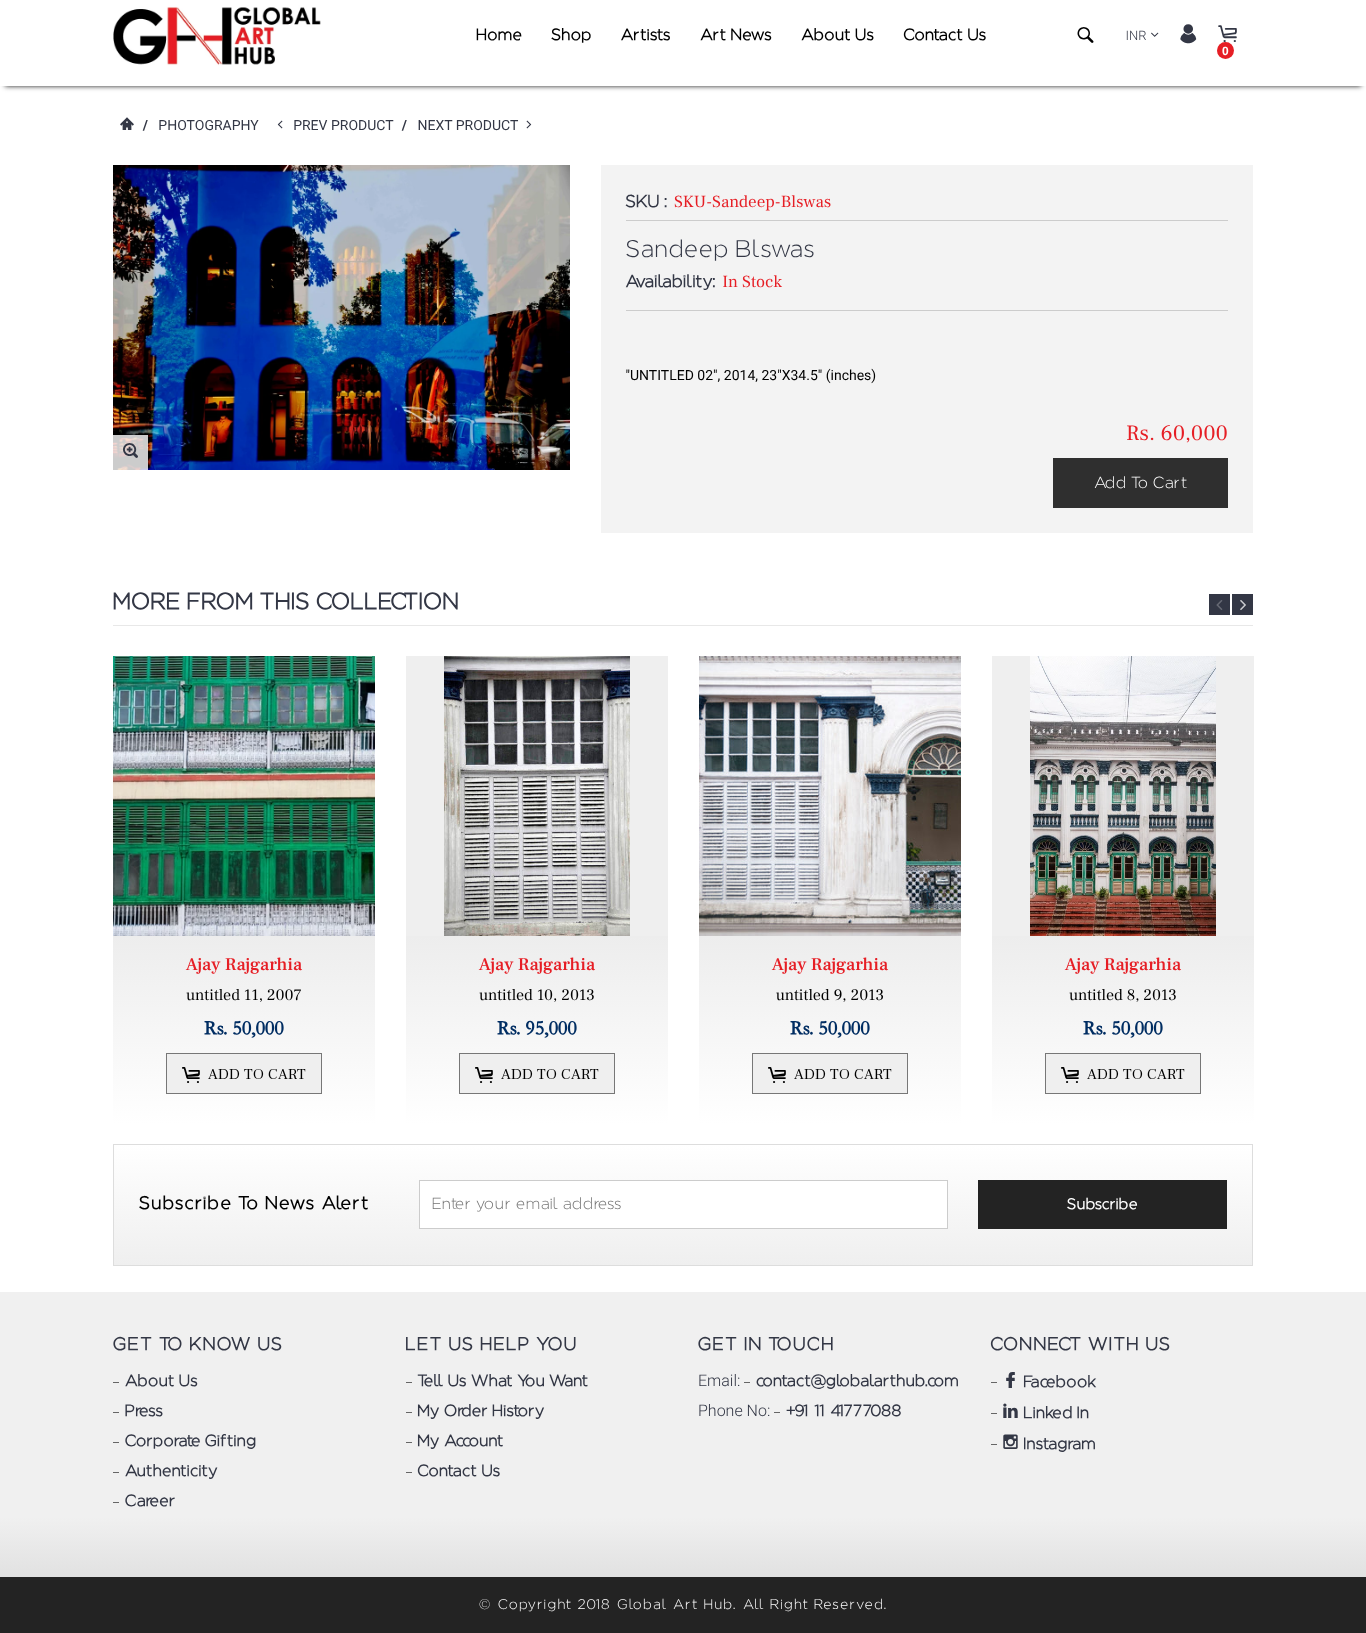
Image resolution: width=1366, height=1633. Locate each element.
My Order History (481, 1412)
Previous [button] (1219, 604)
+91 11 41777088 (843, 1412)
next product (471, 126)
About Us (837, 36)
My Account (461, 1442)
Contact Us (944, 36)
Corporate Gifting (190, 1442)
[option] (246, 890)
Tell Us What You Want (503, 1382)
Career (150, 1502)
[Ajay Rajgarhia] (244, 796)
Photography (208, 126)
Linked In (1054, 1414)
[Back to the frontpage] (126, 126)
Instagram (1057, 1445)
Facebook (1058, 1383)
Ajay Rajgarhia (244, 965)
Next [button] (1242, 604)
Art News (735, 36)
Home (498, 36)
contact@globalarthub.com (857, 1382)
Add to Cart (1140, 483)
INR (1136, 36)
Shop (571, 36)
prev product (347, 126)
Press (144, 1412)
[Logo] (220, 36)
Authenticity (171, 1472)
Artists (646, 36)
